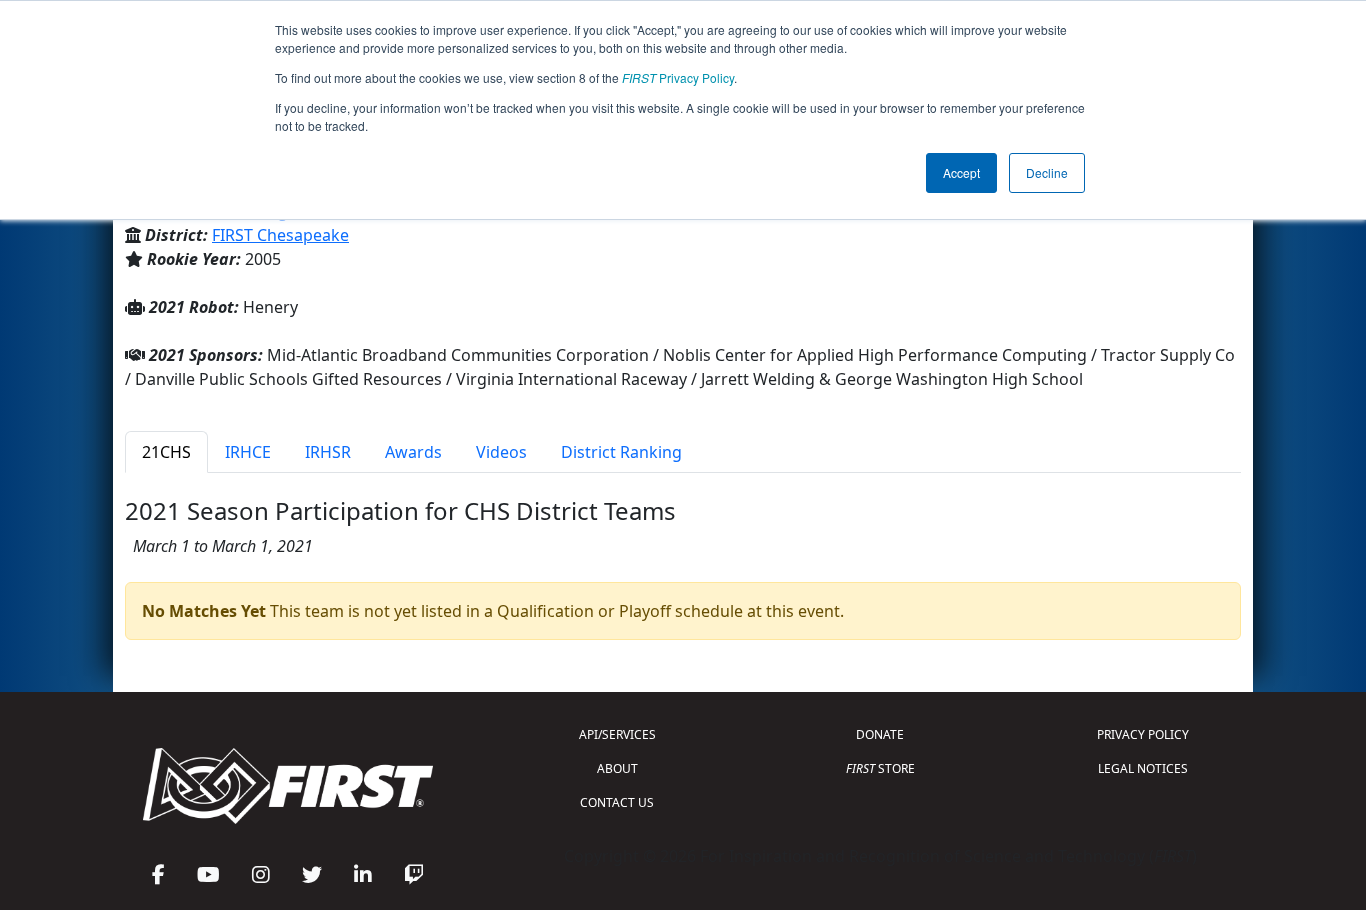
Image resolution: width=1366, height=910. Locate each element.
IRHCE (248, 452)
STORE (880, 768)
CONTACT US (617, 802)
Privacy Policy (678, 77)
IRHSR (328, 452)
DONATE (880, 734)
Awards (413, 452)
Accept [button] (961, 172)
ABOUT (617, 768)
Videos (501, 452)
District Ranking (621, 452)
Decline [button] (1047, 172)
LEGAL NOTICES (1143, 768)
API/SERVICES (617, 734)
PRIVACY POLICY (1143, 734)
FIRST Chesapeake (280, 235)
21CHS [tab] (166, 452)
